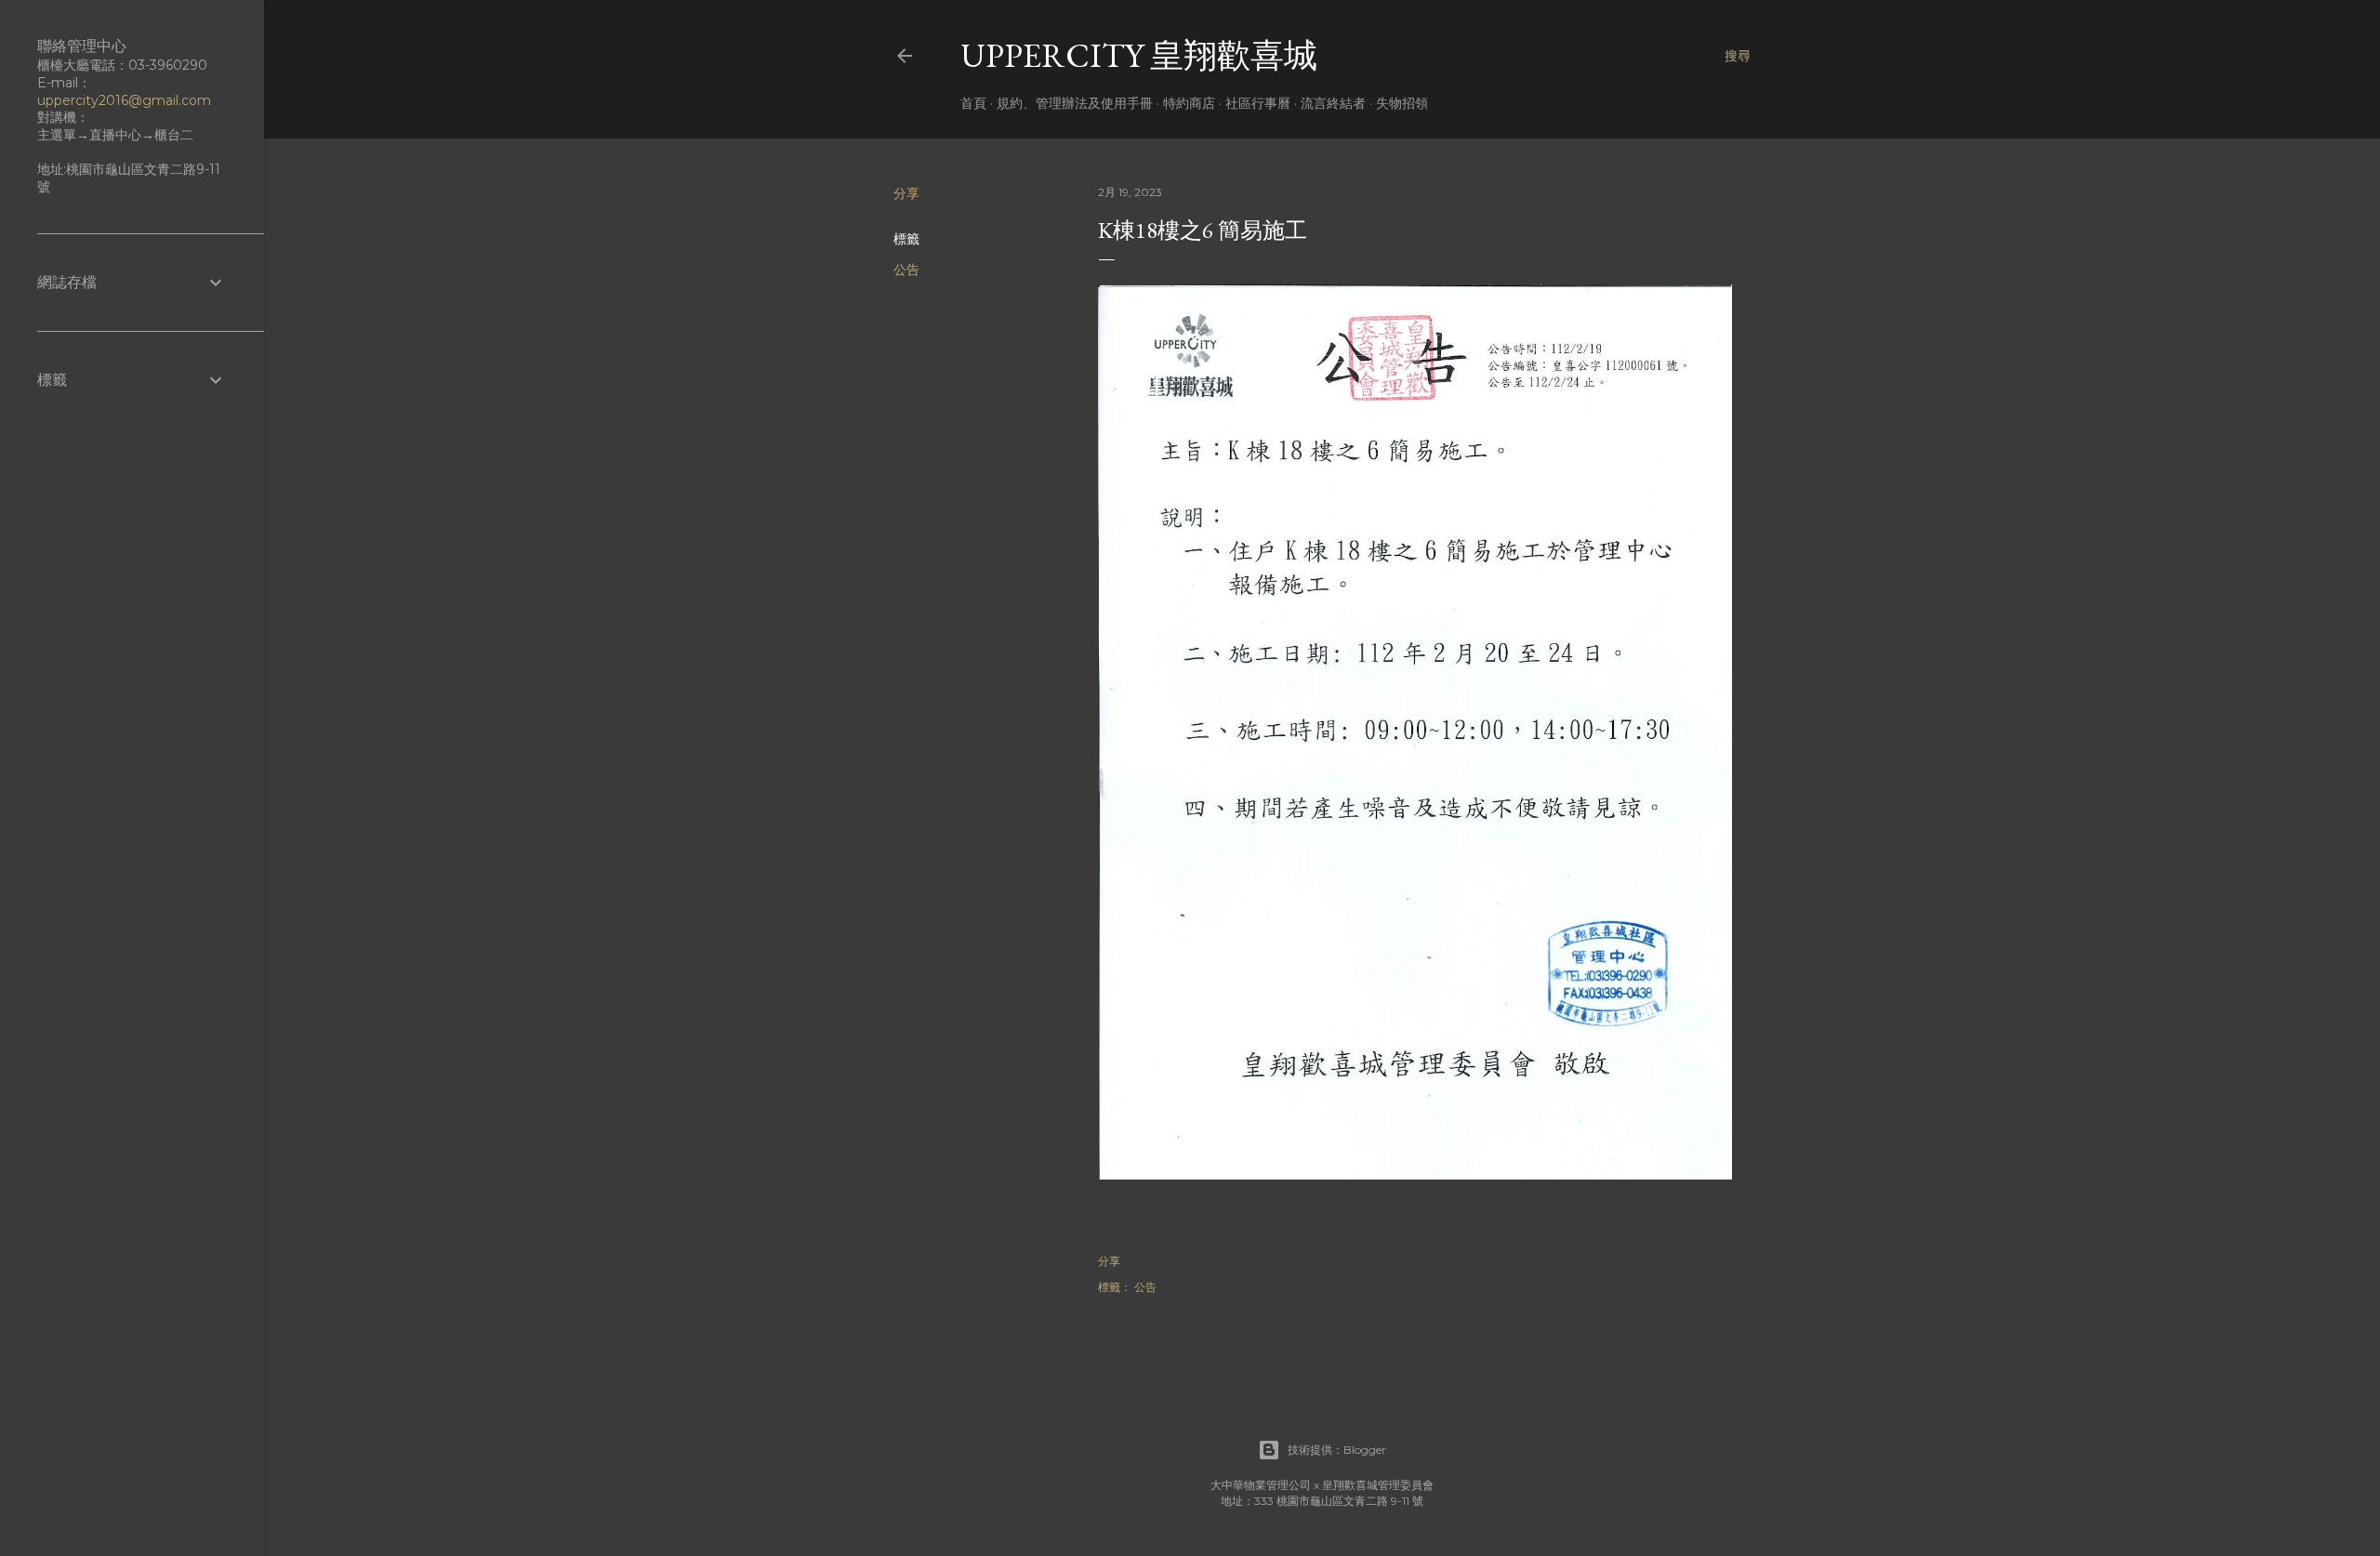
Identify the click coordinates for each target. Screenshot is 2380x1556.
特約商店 (1189, 103)
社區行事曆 (1258, 103)
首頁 (973, 103)
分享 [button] (906, 193)
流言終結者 (1333, 103)
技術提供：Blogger (1337, 1450)
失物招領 (1402, 103)
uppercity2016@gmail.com (124, 100)
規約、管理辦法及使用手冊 (1075, 103)
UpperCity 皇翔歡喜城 (1139, 55)
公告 (906, 270)
